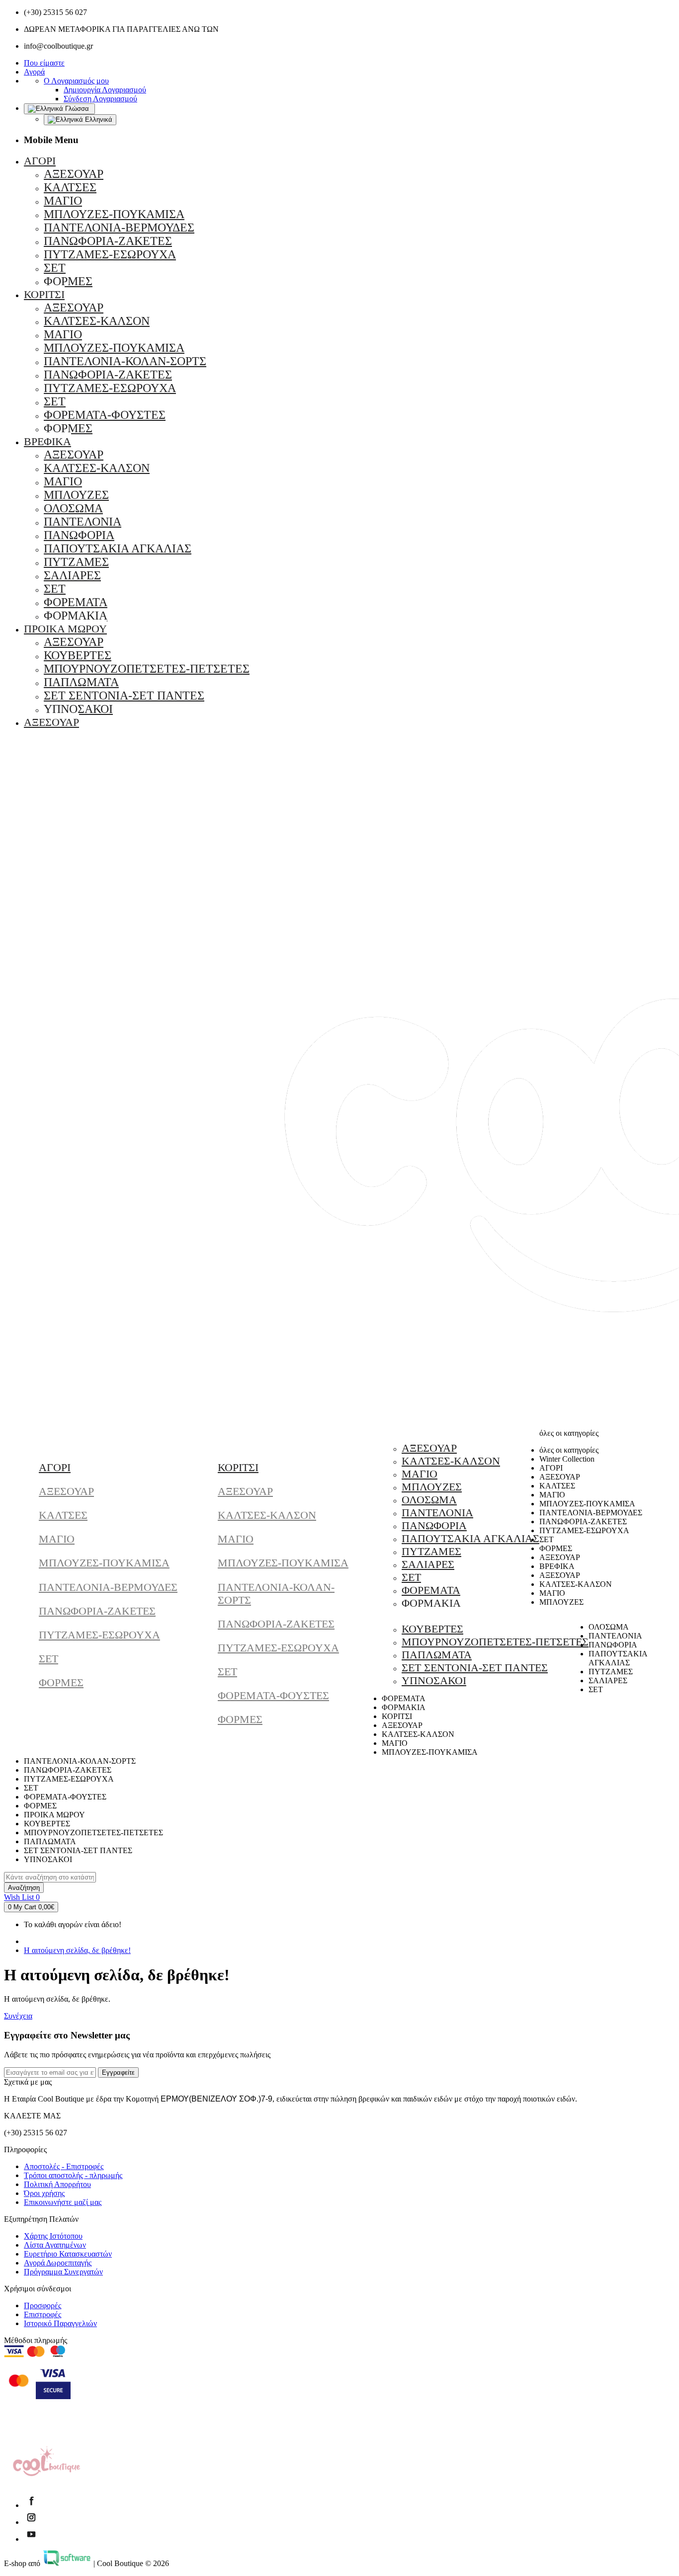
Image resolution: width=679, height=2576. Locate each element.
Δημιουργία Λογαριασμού (105, 90)
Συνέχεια (18, 2016)
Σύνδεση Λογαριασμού (100, 99)
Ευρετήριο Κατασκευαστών (68, 2254)
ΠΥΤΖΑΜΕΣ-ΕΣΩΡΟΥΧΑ (99, 1635)
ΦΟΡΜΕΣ (61, 1682)
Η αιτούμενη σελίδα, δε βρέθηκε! (77, 1950)
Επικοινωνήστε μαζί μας (63, 2202)
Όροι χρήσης (44, 2193)
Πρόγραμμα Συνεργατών (63, 2272)
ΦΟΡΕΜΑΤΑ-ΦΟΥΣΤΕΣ (273, 1695)
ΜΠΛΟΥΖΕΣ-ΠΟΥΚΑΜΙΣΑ (104, 1563)
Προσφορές (42, 2305)
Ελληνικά (98, 119)
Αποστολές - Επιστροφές (64, 2166)
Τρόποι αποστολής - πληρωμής (73, 2175)
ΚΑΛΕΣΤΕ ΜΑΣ (32, 2116)
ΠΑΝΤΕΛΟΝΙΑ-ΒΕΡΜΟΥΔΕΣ (108, 1587)
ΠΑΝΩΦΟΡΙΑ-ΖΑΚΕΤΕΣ (97, 1611)
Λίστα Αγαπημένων (55, 2245)
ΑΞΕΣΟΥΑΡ (66, 1491)
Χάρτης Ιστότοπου (53, 2236)
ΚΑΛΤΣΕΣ (63, 1515)
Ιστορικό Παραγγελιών (60, 2323)
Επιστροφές (42, 2314)
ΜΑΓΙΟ (57, 1539)
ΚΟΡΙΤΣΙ (238, 1467)
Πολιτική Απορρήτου (57, 2184)
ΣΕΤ (48, 1659)
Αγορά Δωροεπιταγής (58, 2263)
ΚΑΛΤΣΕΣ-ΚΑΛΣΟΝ (267, 1515)
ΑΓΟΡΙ (55, 1467)
